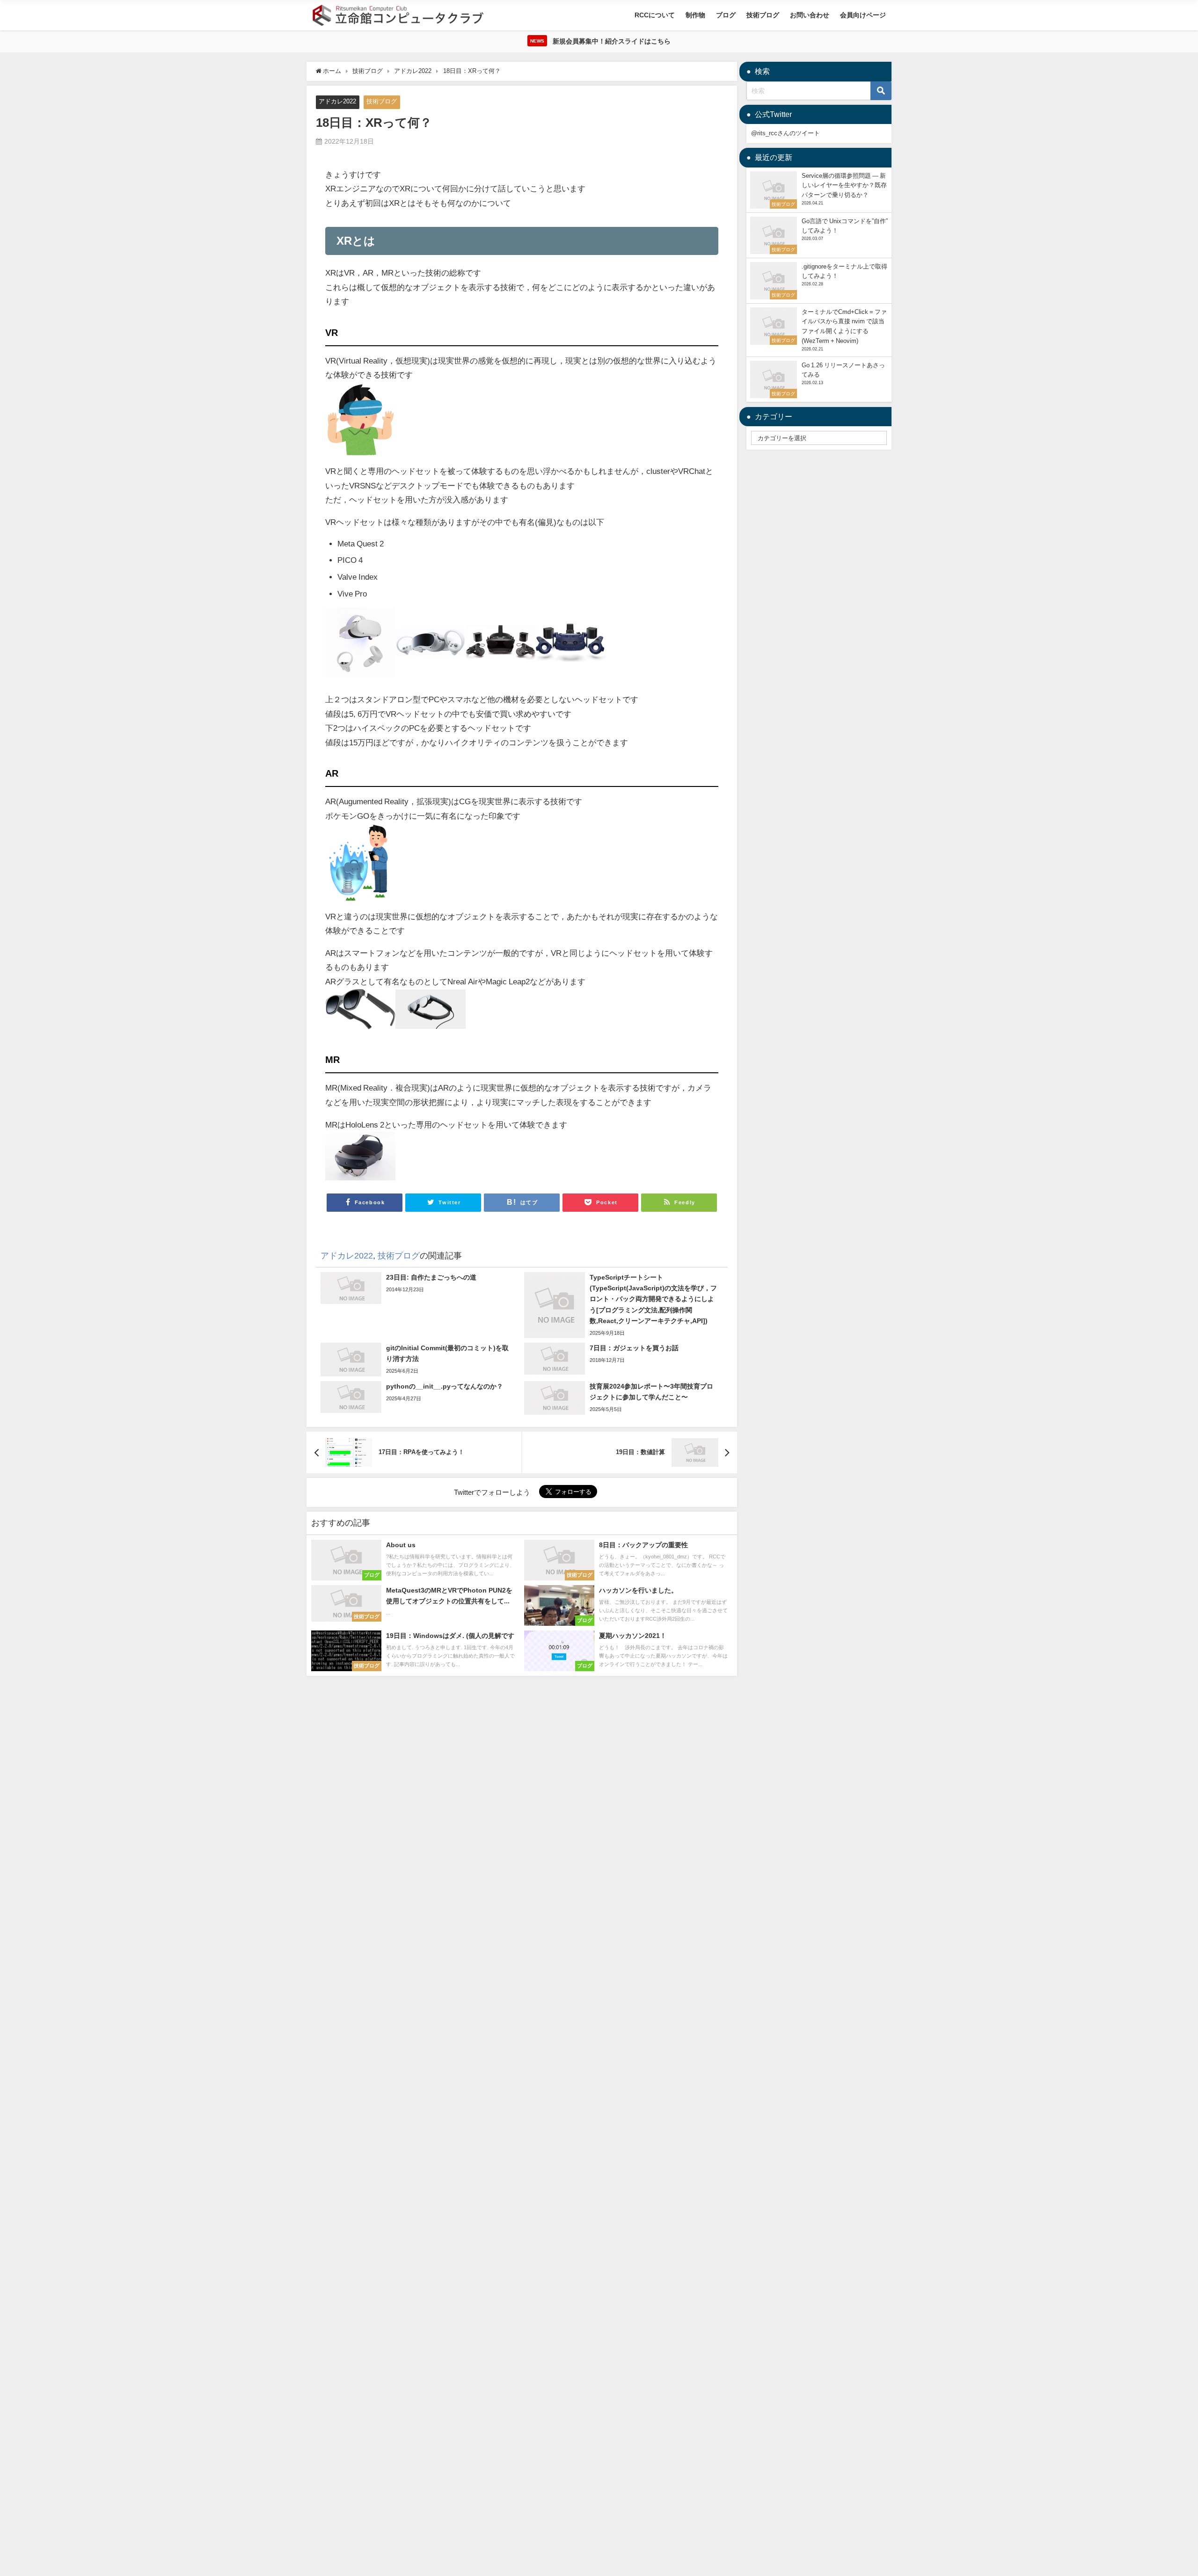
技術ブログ (763, 15)
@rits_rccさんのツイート (785, 133)
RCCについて (655, 15)
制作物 (695, 15)
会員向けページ (863, 15)
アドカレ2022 (337, 101)
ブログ (726, 15)
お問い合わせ (810, 15)
